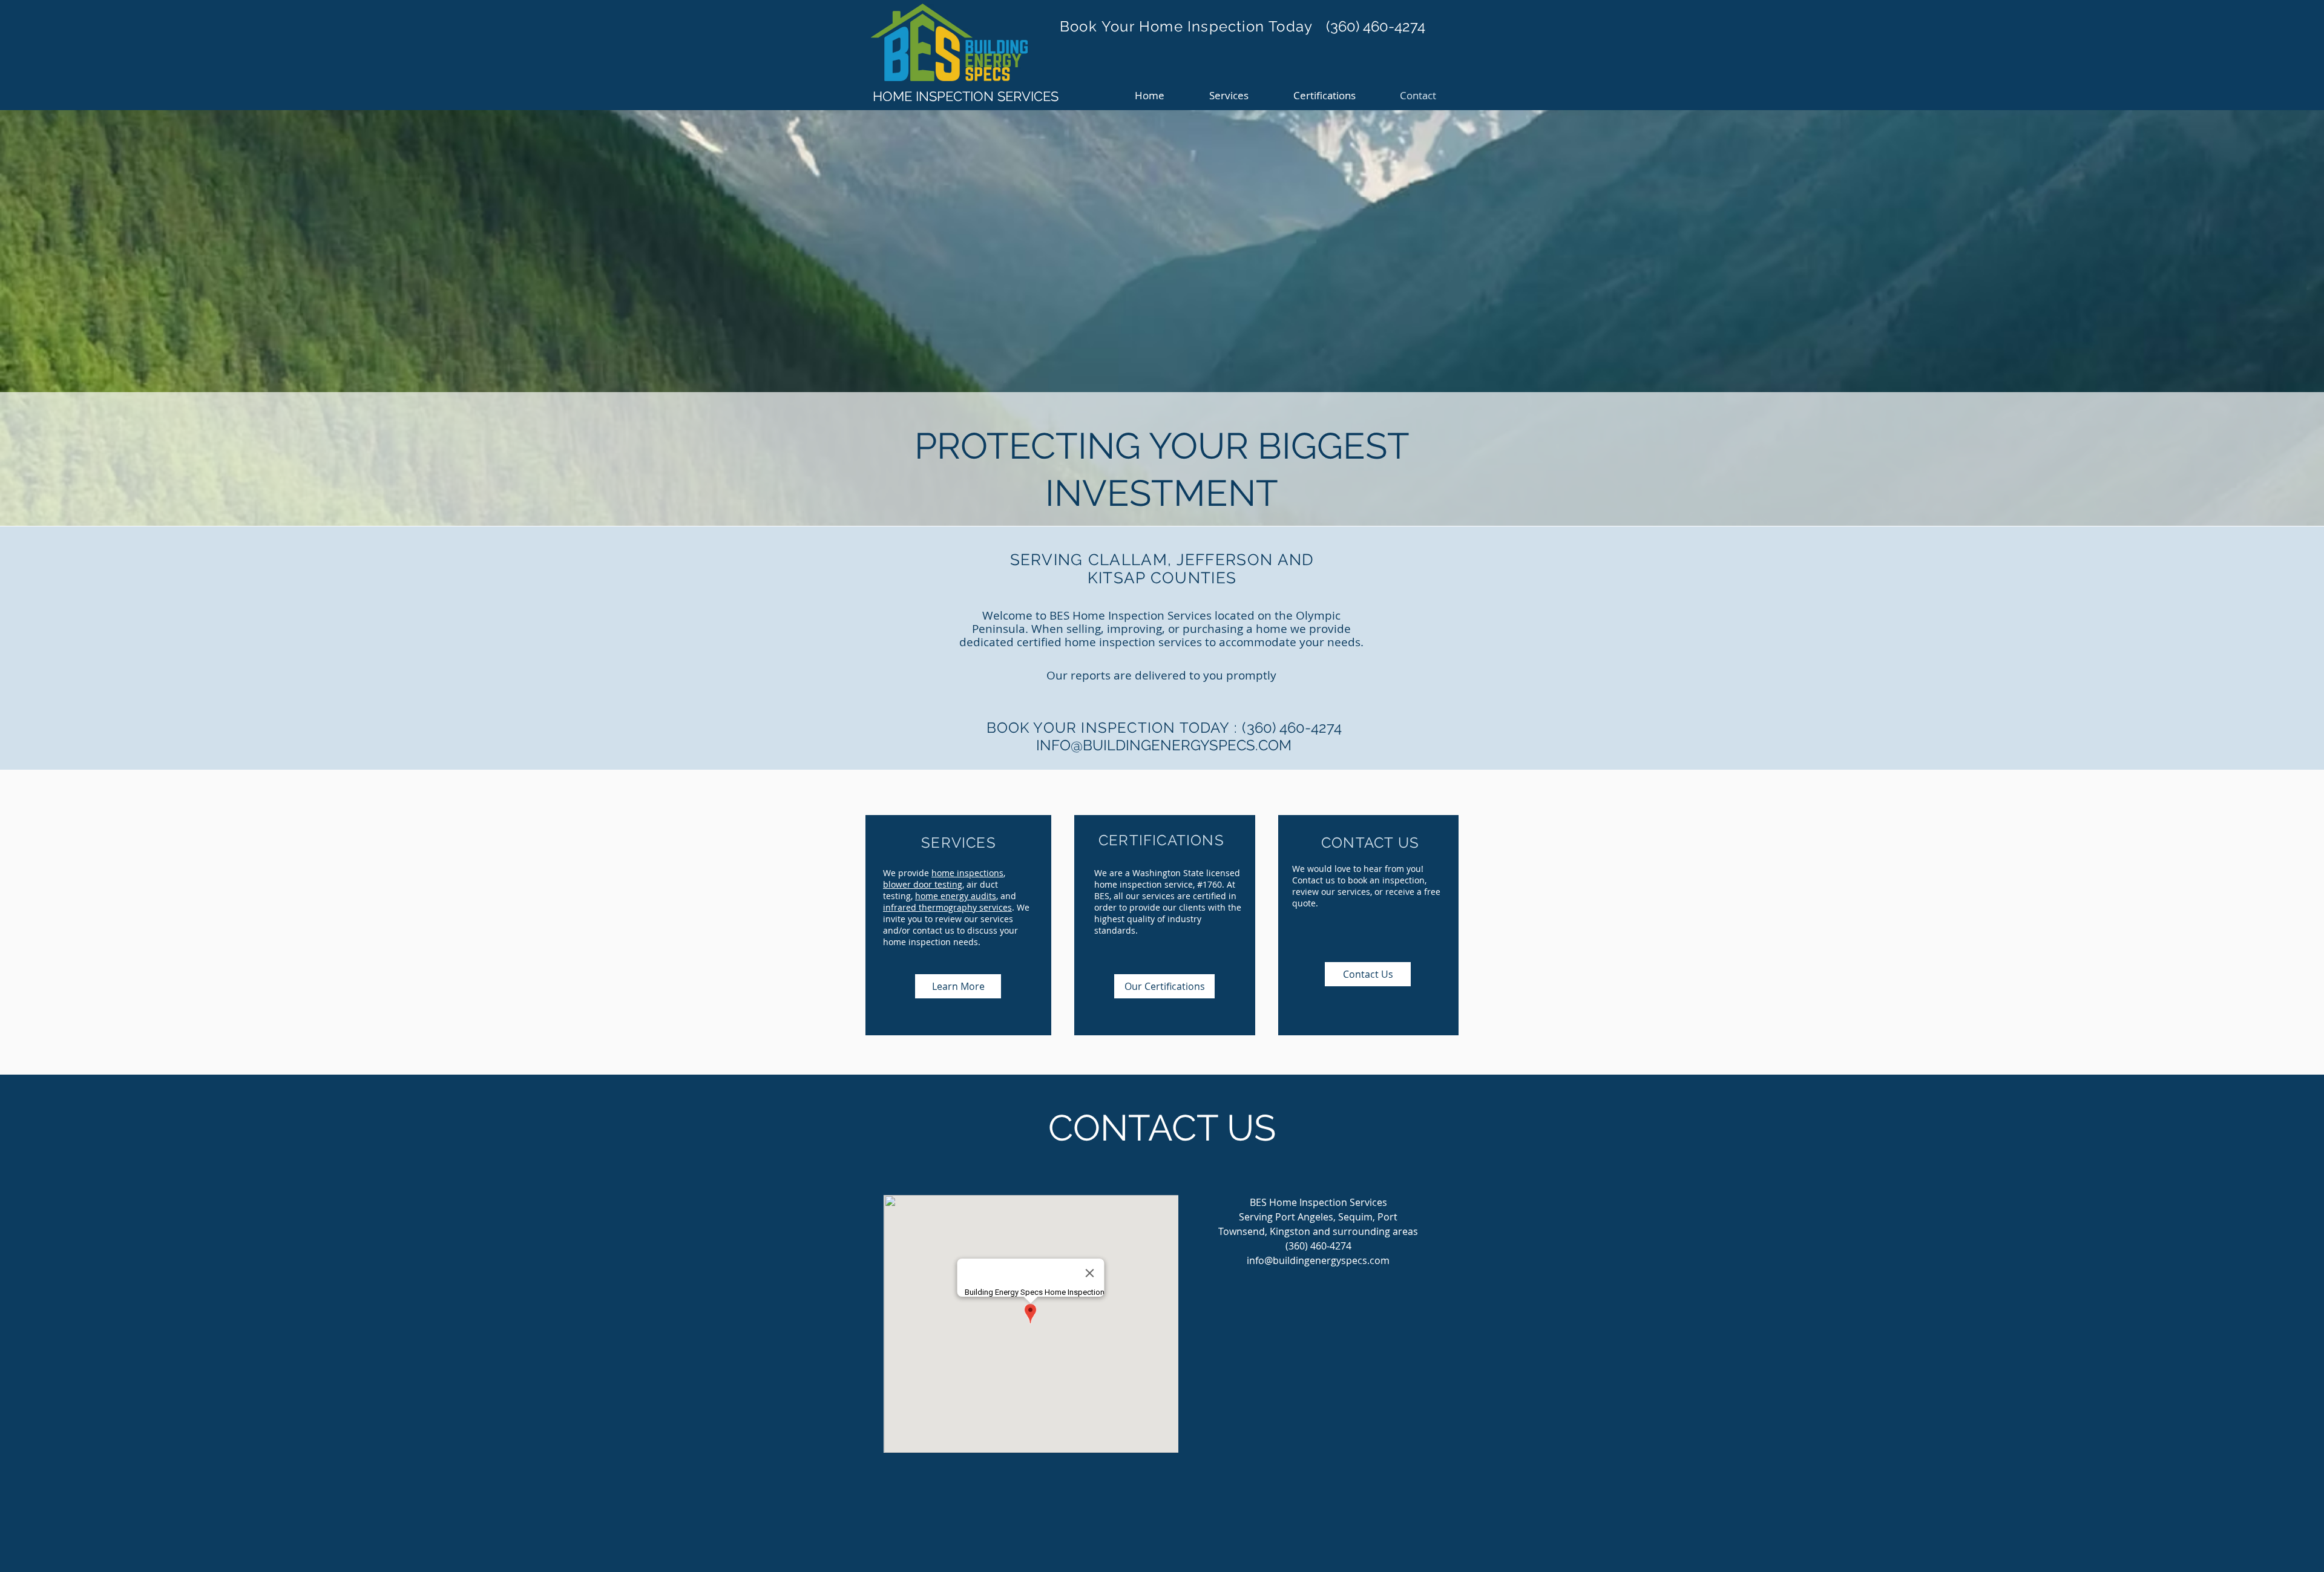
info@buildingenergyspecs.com (1318, 1260)
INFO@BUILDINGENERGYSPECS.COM (1164, 745)
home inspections (967, 873)
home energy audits (956, 896)
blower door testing (923, 884)
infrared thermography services (947, 907)
